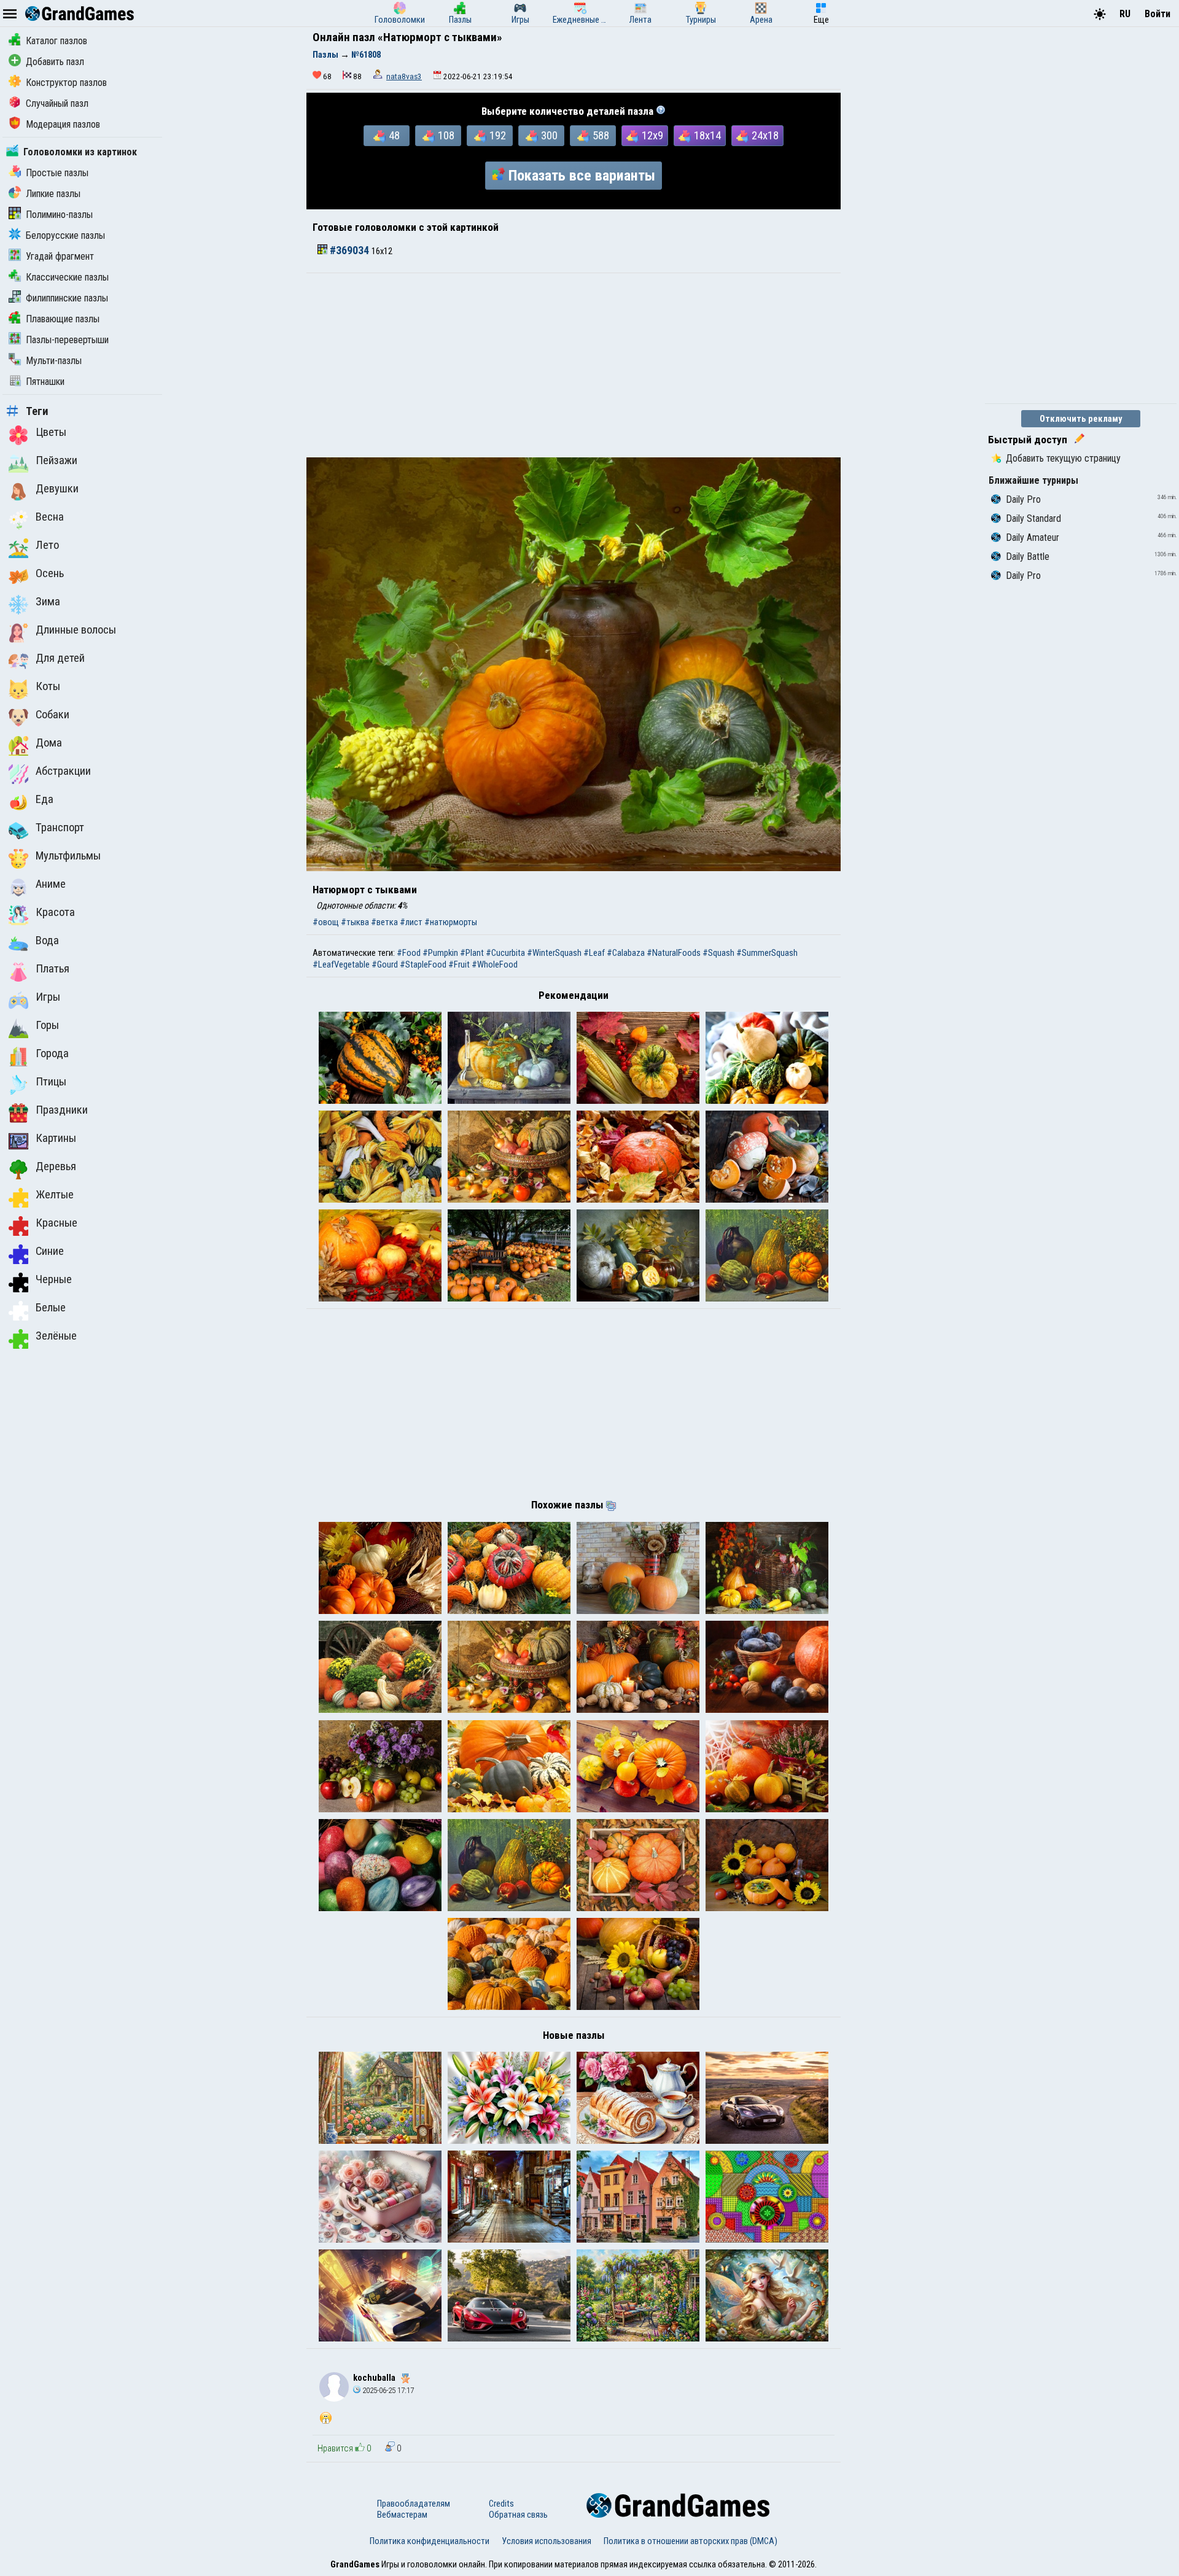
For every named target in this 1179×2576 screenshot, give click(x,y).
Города (52, 1053)
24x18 (765, 136)
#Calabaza (626, 953)
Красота (55, 912)
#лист (411, 922)
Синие (50, 1251)
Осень (50, 573)
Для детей (60, 658)
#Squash (718, 953)
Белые (51, 1308)
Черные (54, 1279)
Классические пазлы (67, 277)
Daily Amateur (1033, 537)
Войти (1158, 14)
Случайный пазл (57, 103)
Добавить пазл (55, 62)
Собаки (53, 715)
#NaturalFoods (674, 953)
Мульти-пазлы (54, 361)
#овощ (326, 922)
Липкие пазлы (53, 194)
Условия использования (547, 2541)
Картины (56, 1138)
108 (446, 136)
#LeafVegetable (341, 964)
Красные (56, 1223)
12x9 (652, 136)
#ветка (384, 922)
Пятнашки (45, 382)
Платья (53, 969)
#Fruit (459, 964)
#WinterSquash (554, 953)
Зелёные (56, 1336)
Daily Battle (1028, 557)
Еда (45, 799)
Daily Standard (1033, 518)
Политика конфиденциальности (430, 2541)
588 (601, 136)
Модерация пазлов (63, 124)
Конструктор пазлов (66, 83)
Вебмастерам (402, 2515)
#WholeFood (495, 964)
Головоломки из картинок (80, 152)
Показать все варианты (582, 176)
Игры (48, 997)
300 (549, 136)
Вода (47, 941)
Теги (37, 411)
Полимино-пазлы (59, 215)
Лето (47, 545)
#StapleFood (423, 964)
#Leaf (594, 953)
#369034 (349, 250)
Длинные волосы (76, 630)
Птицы (51, 1082)
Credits (501, 2504)
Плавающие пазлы (63, 319)
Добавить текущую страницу (1063, 458)
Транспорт (60, 828)
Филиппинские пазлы (67, 298)
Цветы (51, 432)
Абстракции (63, 771)
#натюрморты (451, 922)
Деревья (56, 1166)
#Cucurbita (505, 953)
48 (394, 136)
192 (498, 136)
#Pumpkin (440, 953)
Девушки (57, 489)
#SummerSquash (767, 953)
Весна (50, 517)
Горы (47, 1025)
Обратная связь (518, 2515)
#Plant (472, 953)
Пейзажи (56, 460)
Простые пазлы (57, 173)
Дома (49, 743)
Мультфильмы (68, 856)
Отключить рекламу (1081, 419)
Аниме (51, 884)
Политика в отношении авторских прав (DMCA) (691, 2541)
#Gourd (385, 964)
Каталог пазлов (56, 41)
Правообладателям (414, 2504)
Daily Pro (1023, 499)
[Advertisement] (574, 365)
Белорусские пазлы (65, 235)
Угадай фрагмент (60, 256)
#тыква (355, 922)
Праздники (62, 1110)
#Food (409, 953)
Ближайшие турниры (1033, 480)
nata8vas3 (404, 76)
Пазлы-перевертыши (67, 340)
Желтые (55, 1195)
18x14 (707, 136)
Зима (48, 602)
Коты (48, 686)
